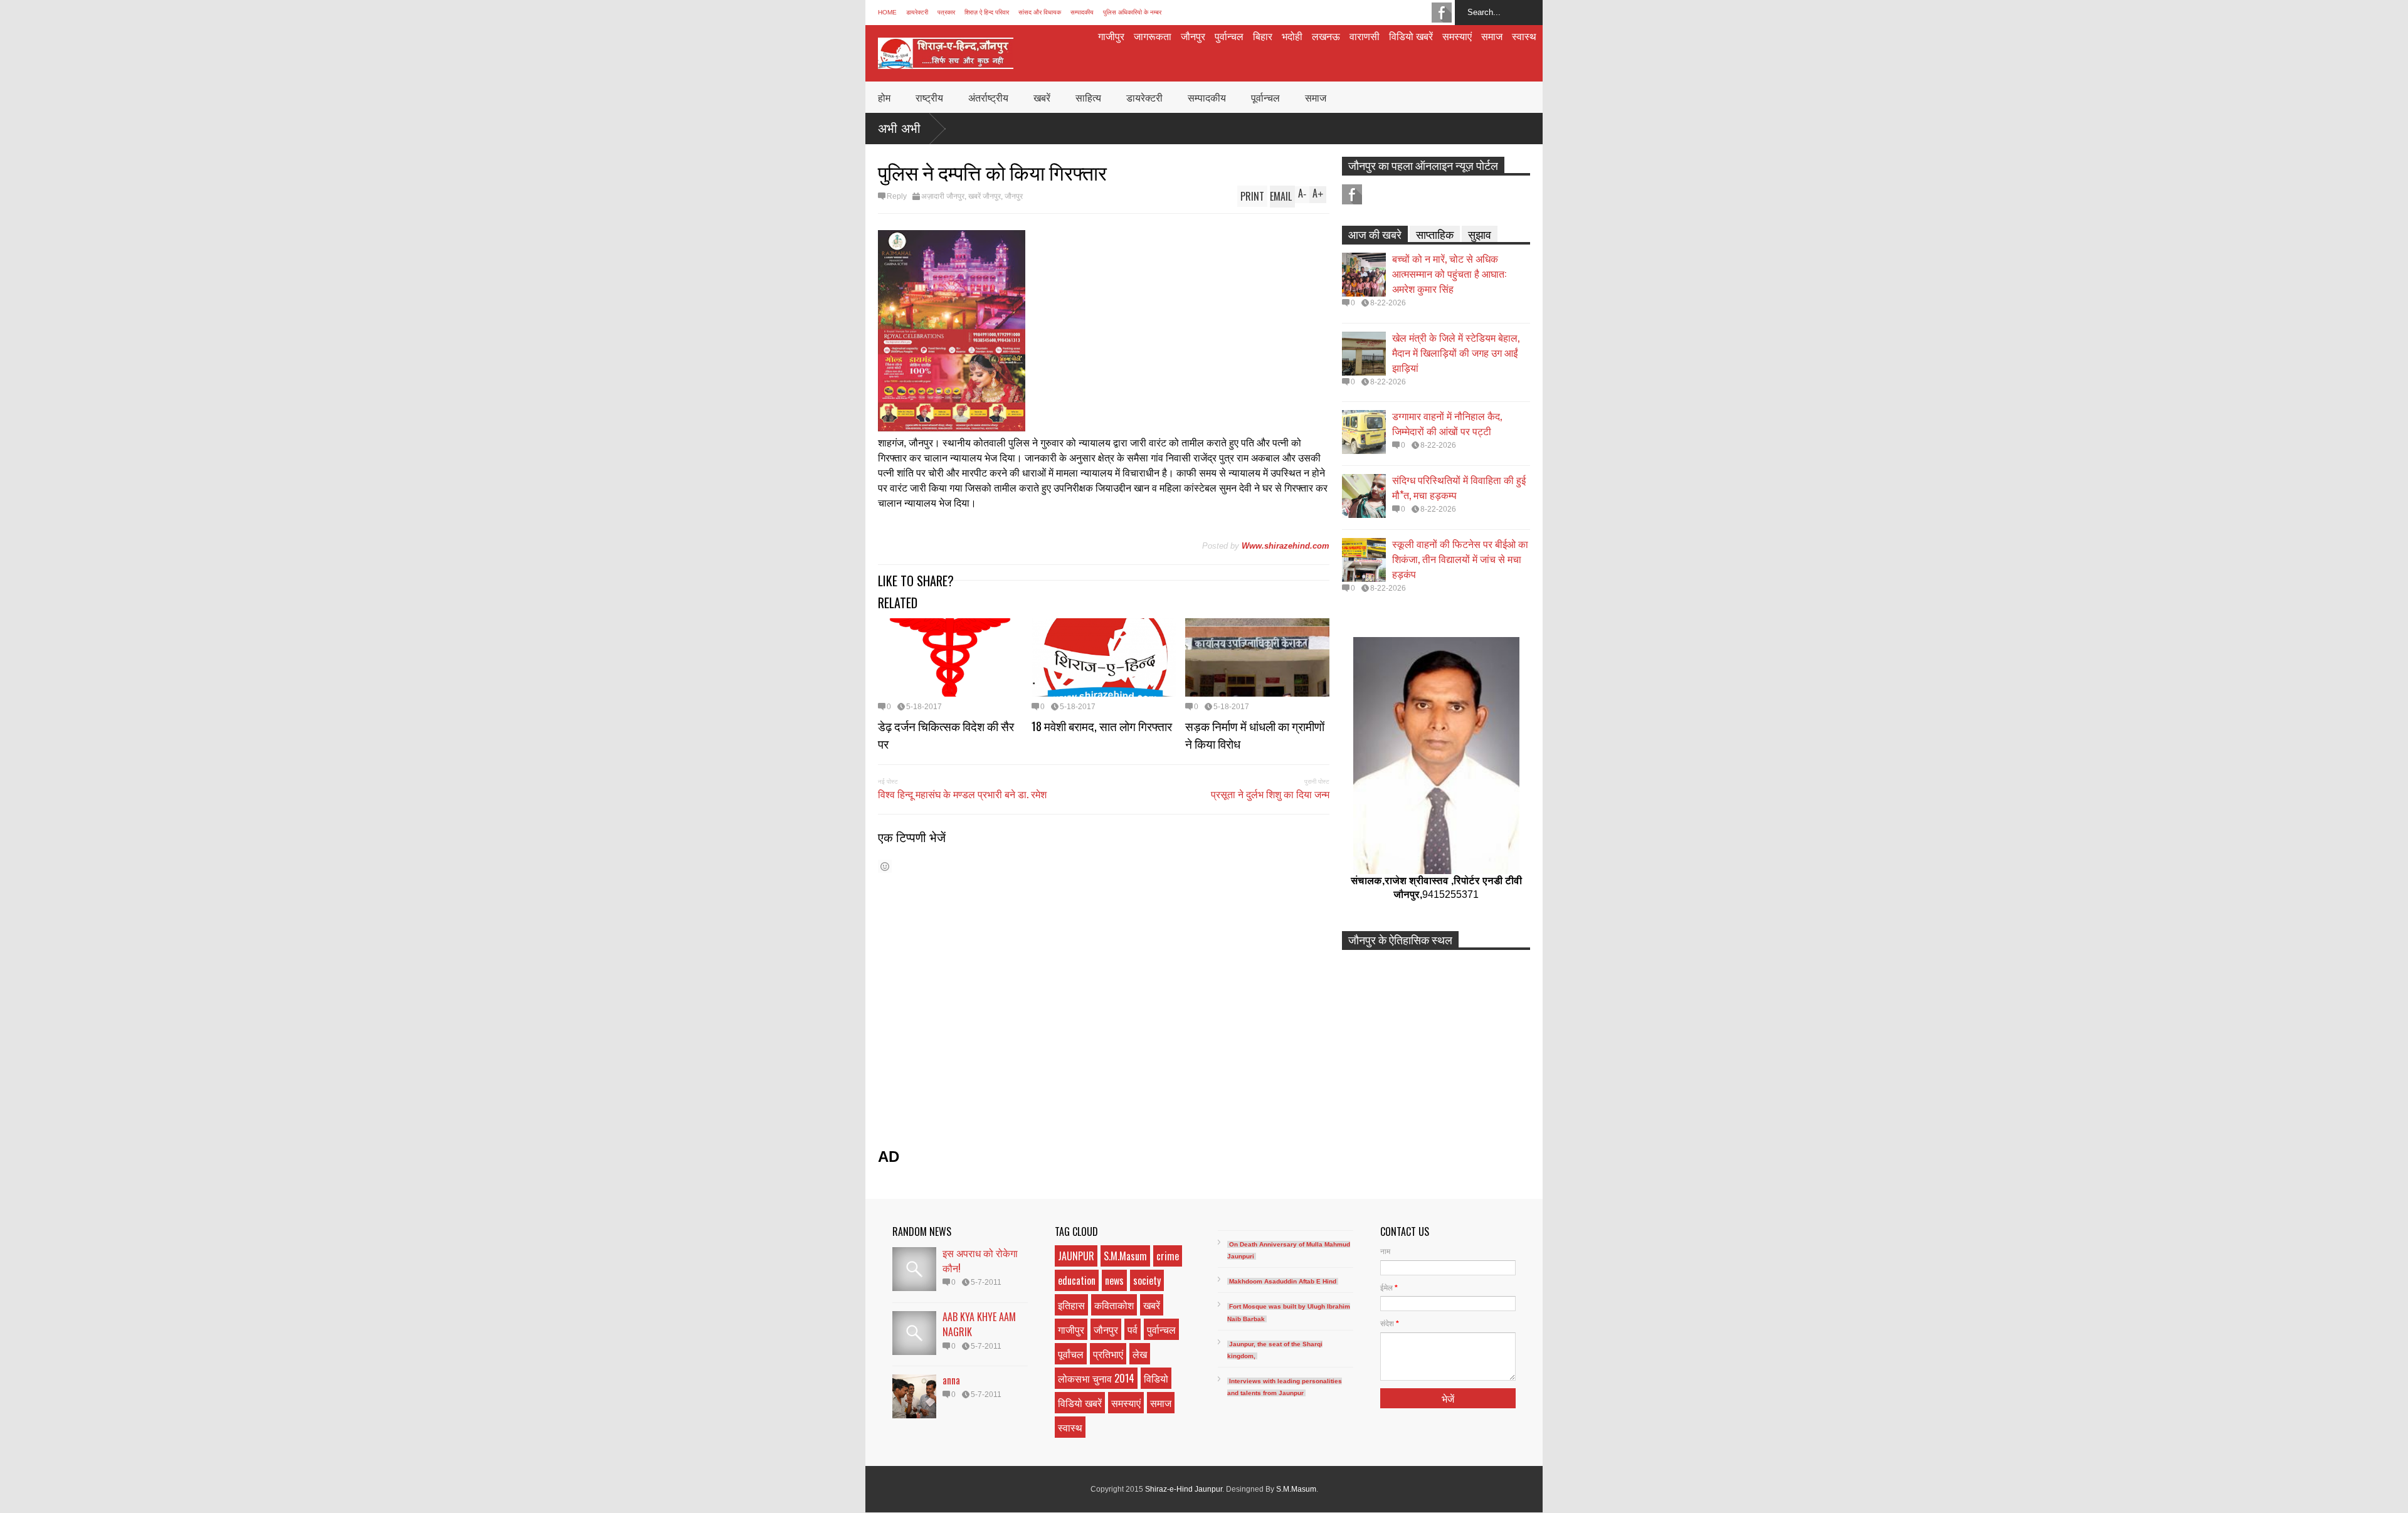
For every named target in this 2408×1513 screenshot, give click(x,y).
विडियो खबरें (1411, 36)
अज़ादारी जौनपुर (943, 196)
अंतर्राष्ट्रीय (988, 97)
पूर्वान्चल (1265, 97)
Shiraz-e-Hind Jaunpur (1184, 1489)
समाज (1492, 36)
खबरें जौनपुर (985, 196)
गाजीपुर (1111, 36)
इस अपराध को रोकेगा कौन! (980, 1260)
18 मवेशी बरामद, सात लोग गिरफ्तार (1102, 725)
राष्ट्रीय (929, 97)
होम (884, 97)
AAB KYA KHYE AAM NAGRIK (979, 1324)
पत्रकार (946, 12)
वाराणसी (1365, 36)
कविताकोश (1114, 1305)
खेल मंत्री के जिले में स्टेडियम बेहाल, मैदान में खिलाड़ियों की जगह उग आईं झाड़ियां (1456, 352)
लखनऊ (1326, 36)
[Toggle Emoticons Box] (885, 866)
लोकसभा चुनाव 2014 (1096, 1378)
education (1077, 1280)
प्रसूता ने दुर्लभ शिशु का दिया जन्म (1270, 794)
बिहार (1263, 36)
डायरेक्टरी (917, 12)
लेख (1140, 1354)
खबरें (1042, 97)
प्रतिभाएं (1108, 1354)
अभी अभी (899, 129)
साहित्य (1088, 97)
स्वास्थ (1524, 36)
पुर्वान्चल (1229, 36)
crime (1168, 1256)
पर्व (1133, 1329)
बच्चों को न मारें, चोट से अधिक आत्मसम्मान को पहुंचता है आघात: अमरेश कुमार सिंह (1449, 273)
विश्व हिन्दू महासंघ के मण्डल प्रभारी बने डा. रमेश (962, 794)
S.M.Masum (1125, 1256)
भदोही (1292, 36)
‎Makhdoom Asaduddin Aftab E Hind (1283, 1281)
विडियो (1156, 1378)
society (1147, 1280)
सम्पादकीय (1082, 12)
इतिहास (1071, 1305)
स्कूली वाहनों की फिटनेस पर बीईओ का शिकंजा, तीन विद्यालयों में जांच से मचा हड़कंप (1460, 559)
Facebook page (1442, 13)
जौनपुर (1193, 36)
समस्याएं (1457, 36)
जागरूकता (1153, 36)
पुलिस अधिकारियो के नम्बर (1132, 12)
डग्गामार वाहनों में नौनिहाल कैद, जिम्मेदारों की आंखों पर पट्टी (1447, 423)
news (1114, 1280)
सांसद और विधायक (1040, 12)
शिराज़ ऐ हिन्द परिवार (987, 12)
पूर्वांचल (1071, 1354)
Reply (897, 196)
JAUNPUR (1076, 1256)
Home (887, 12)
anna (951, 1380)
